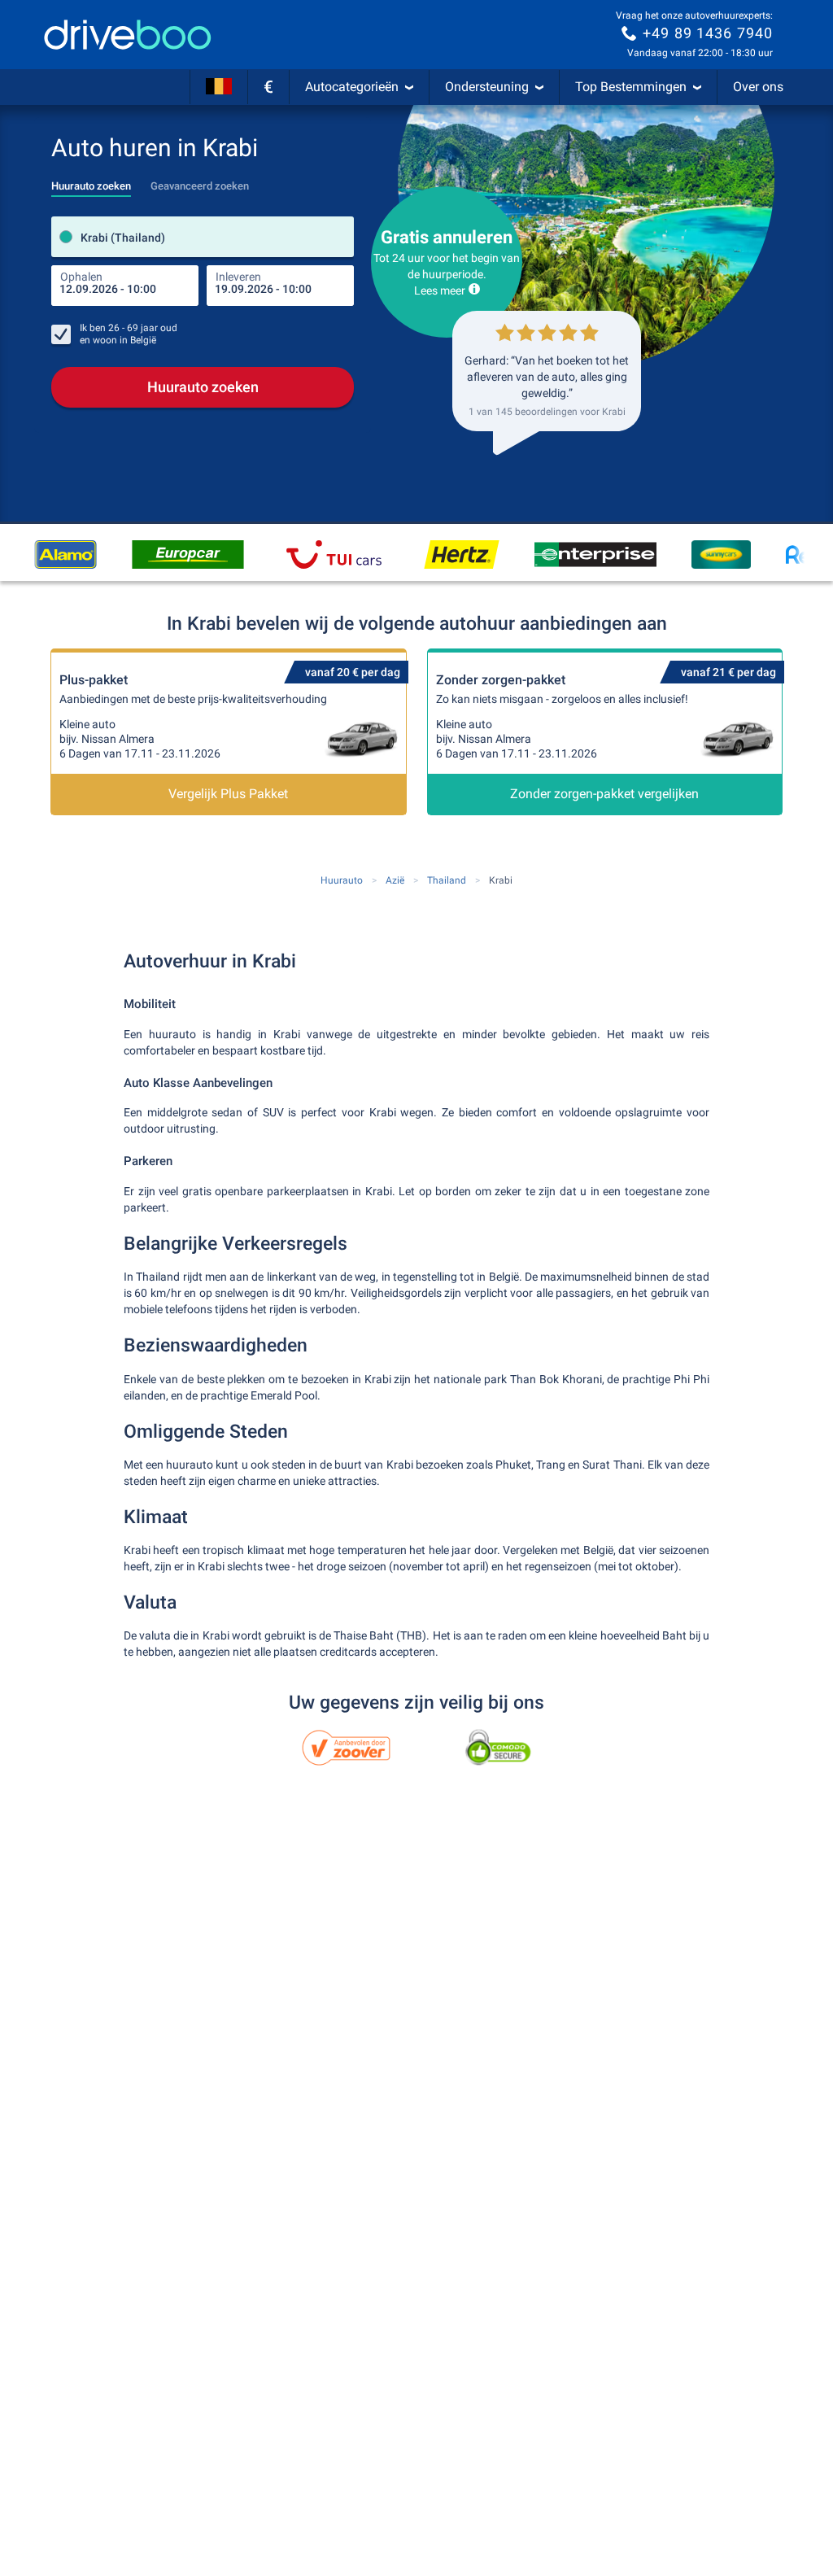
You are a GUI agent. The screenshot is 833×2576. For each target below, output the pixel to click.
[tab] (91, 181)
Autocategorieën (352, 87)
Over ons (758, 87)
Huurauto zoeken (203, 387)
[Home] (128, 35)
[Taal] (219, 87)
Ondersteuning (487, 87)
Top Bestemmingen (631, 87)
